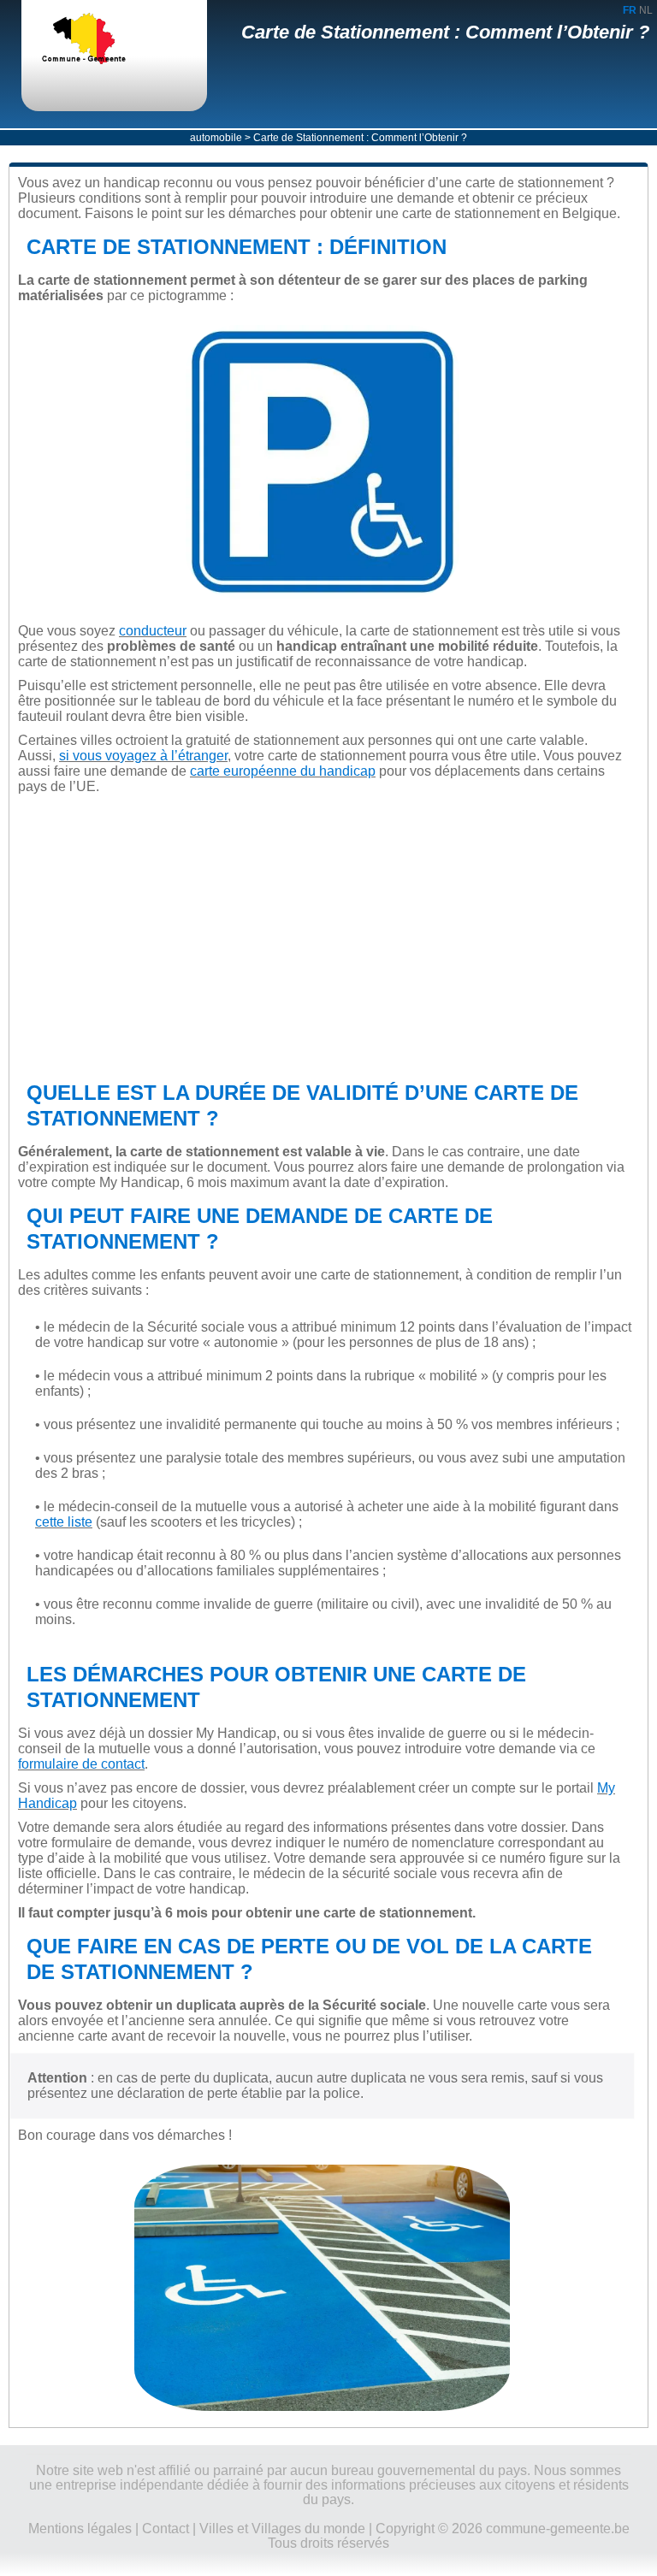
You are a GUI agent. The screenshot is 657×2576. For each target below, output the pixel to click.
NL (646, 10)
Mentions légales (80, 2529)
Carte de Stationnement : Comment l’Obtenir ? (445, 32)
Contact (166, 2529)
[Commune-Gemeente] (98, 40)
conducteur (153, 631)
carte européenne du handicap (283, 771)
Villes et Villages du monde (282, 2529)
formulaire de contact (81, 1764)
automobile (216, 138)
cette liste (64, 1522)
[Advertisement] (322, 937)
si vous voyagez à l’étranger (143, 756)
